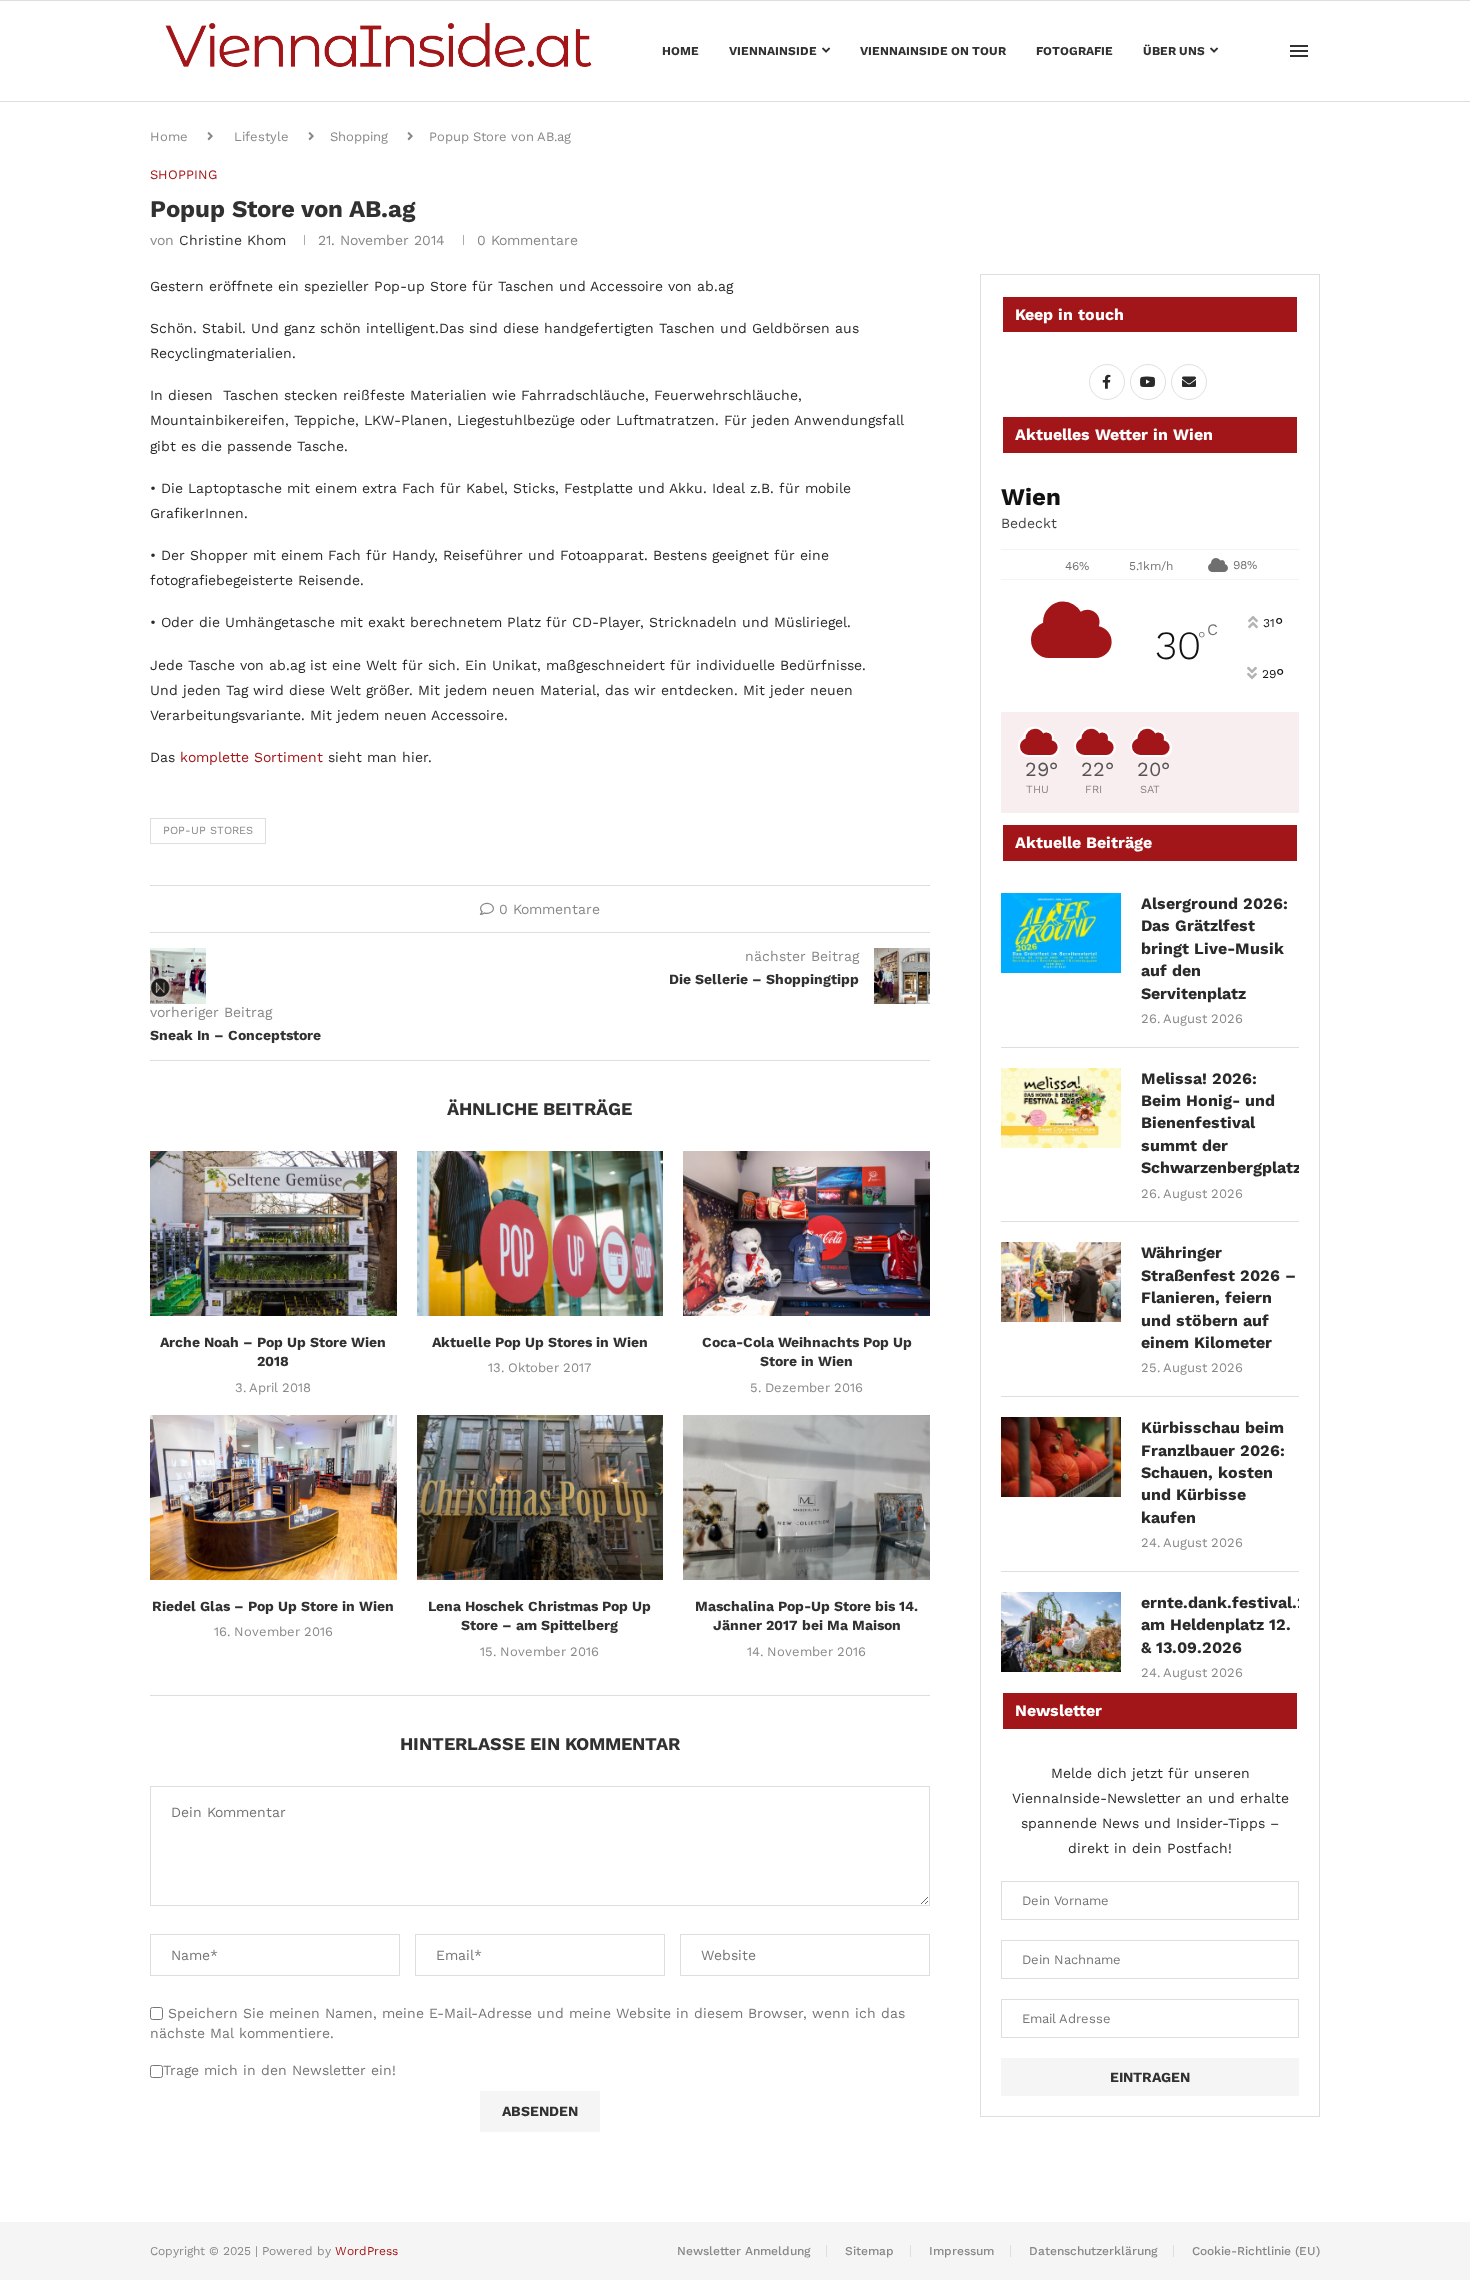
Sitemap (869, 2251)
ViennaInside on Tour (933, 51)
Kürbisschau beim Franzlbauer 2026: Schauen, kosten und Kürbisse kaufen (1213, 1472)
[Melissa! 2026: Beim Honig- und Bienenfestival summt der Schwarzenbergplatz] (1061, 1108)
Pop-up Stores (208, 830)
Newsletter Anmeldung (743, 2251)
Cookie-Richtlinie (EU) (1256, 2251)
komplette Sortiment (251, 757)
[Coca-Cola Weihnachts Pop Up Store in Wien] (806, 1233)
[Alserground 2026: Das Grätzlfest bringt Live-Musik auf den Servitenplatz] (1061, 933)
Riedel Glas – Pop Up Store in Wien (273, 1606)
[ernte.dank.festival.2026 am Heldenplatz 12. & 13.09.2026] (1061, 1632)
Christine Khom (232, 240)
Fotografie (1074, 51)
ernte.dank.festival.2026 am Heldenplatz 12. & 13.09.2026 (1220, 1625)
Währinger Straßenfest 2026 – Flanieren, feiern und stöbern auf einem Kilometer (1218, 1297)
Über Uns (1174, 51)
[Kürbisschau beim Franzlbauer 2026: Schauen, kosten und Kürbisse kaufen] (1061, 1457)
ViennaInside (773, 51)
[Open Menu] (1299, 51)
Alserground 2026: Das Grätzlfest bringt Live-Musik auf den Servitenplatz (1214, 948)
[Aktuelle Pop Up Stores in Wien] (540, 1233)
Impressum (961, 2251)
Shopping (359, 136)
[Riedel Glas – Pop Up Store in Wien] (273, 1497)
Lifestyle (261, 136)
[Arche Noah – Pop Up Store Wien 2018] (273, 1233)
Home (680, 51)
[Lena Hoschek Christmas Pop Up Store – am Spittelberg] (540, 1497)
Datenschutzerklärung (1093, 2251)
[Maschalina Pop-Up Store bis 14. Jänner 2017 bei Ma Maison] (806, 1497)
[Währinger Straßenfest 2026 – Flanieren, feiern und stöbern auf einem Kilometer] (1061, 1282)
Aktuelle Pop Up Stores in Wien (540, 1342)
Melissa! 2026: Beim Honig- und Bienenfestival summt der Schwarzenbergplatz (1220, 1123)
